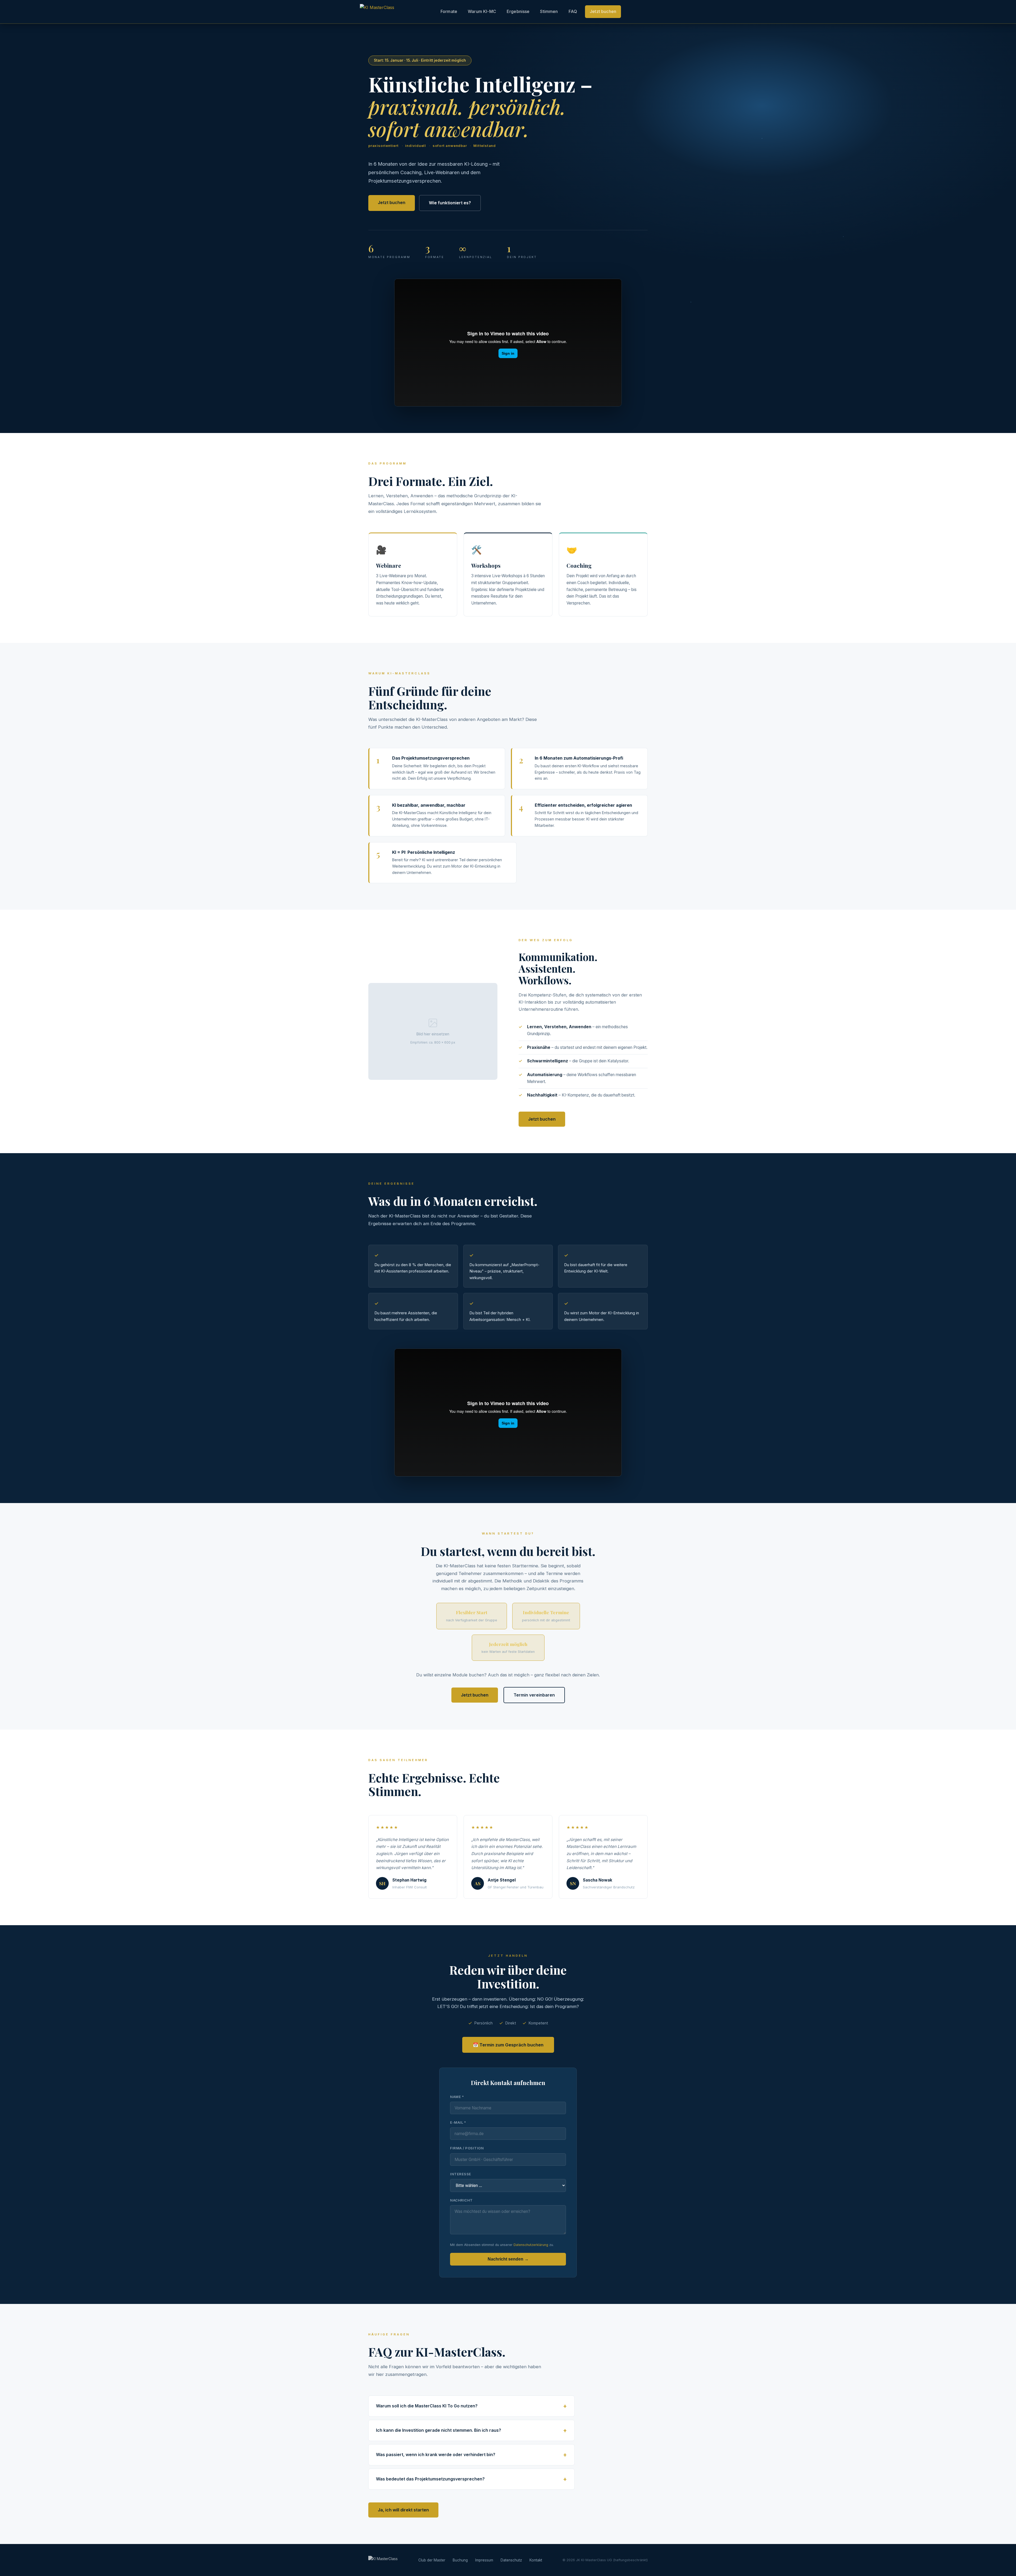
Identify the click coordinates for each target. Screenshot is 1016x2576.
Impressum (484, 2560)
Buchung (460, 2560)
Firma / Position (467, 2148)
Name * (457, 2097)
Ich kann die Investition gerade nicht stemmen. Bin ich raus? (439, 2430)
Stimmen (549, 11)
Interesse (461, 2174)
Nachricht (461, 2200)
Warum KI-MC (482, 11)
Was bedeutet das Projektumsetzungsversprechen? (430, 2479)
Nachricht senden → (508, 2259)
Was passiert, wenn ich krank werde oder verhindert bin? (436, 2455)
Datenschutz (511, 2560)
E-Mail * (458, 2122)
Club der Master (432, 2560)
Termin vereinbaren (534, 1695)
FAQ (573, 11)
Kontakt (536, 2560)
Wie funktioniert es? (450, 203)
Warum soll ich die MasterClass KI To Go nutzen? (427, 2406)
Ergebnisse (518, 11)
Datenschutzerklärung (531, 2245)
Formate (449, 11)
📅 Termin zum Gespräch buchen (508, 2045)
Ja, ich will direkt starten (403, 2510)
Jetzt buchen (603, 11)
